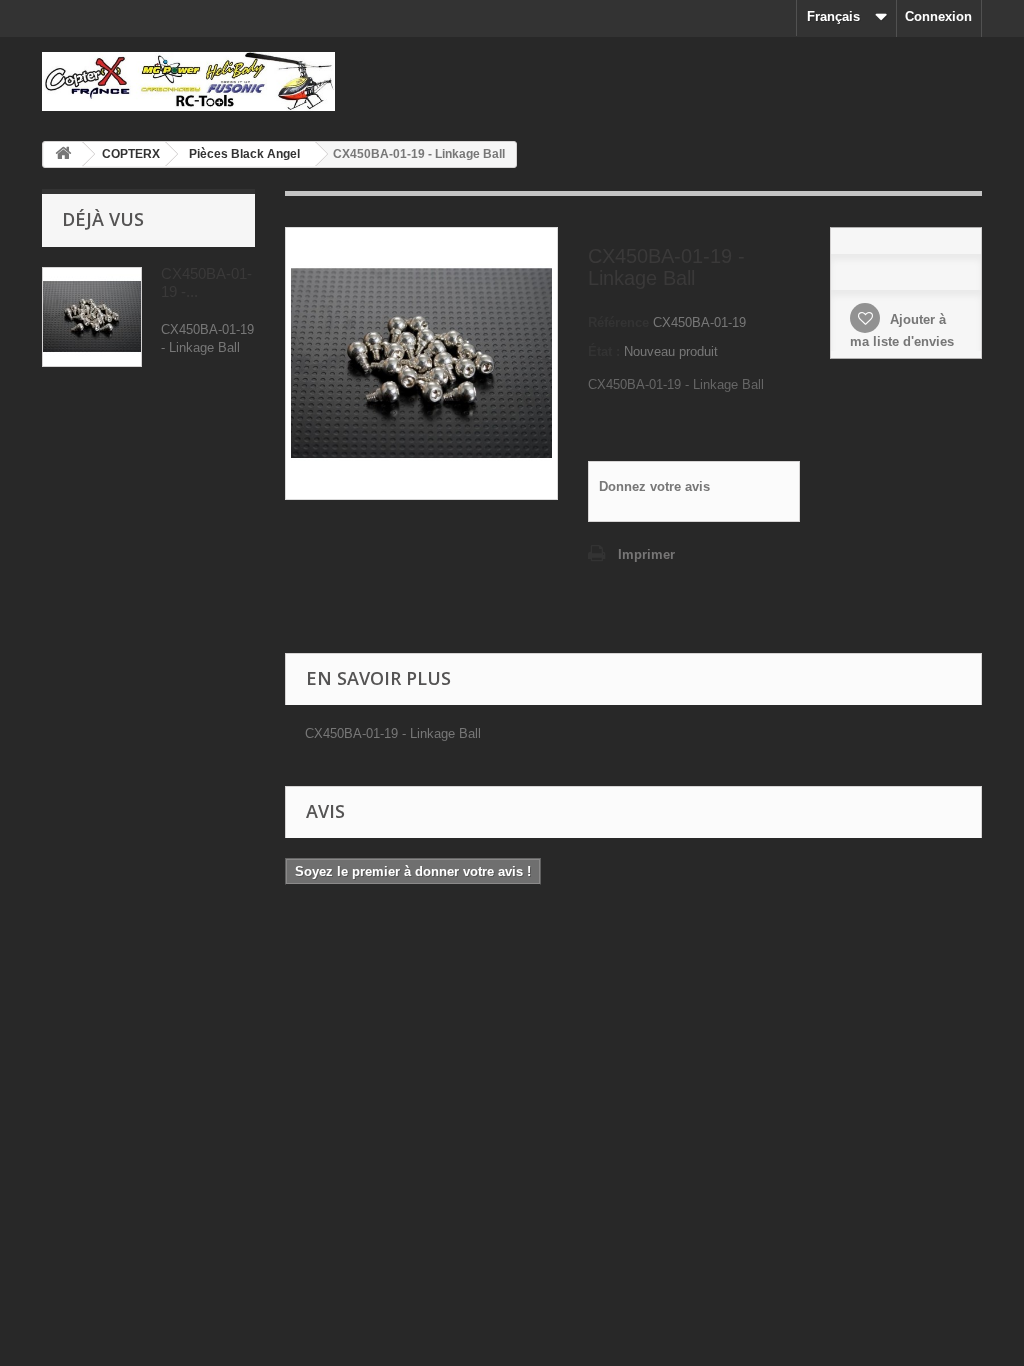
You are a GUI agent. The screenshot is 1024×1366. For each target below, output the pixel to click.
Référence (618, 322)
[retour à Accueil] (63, 154)
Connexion (938, 16)
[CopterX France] (188, 81)
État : (604, 351)
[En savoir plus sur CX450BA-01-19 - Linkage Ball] (92, 317)
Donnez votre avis (654, 486)
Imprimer (646, 554)
